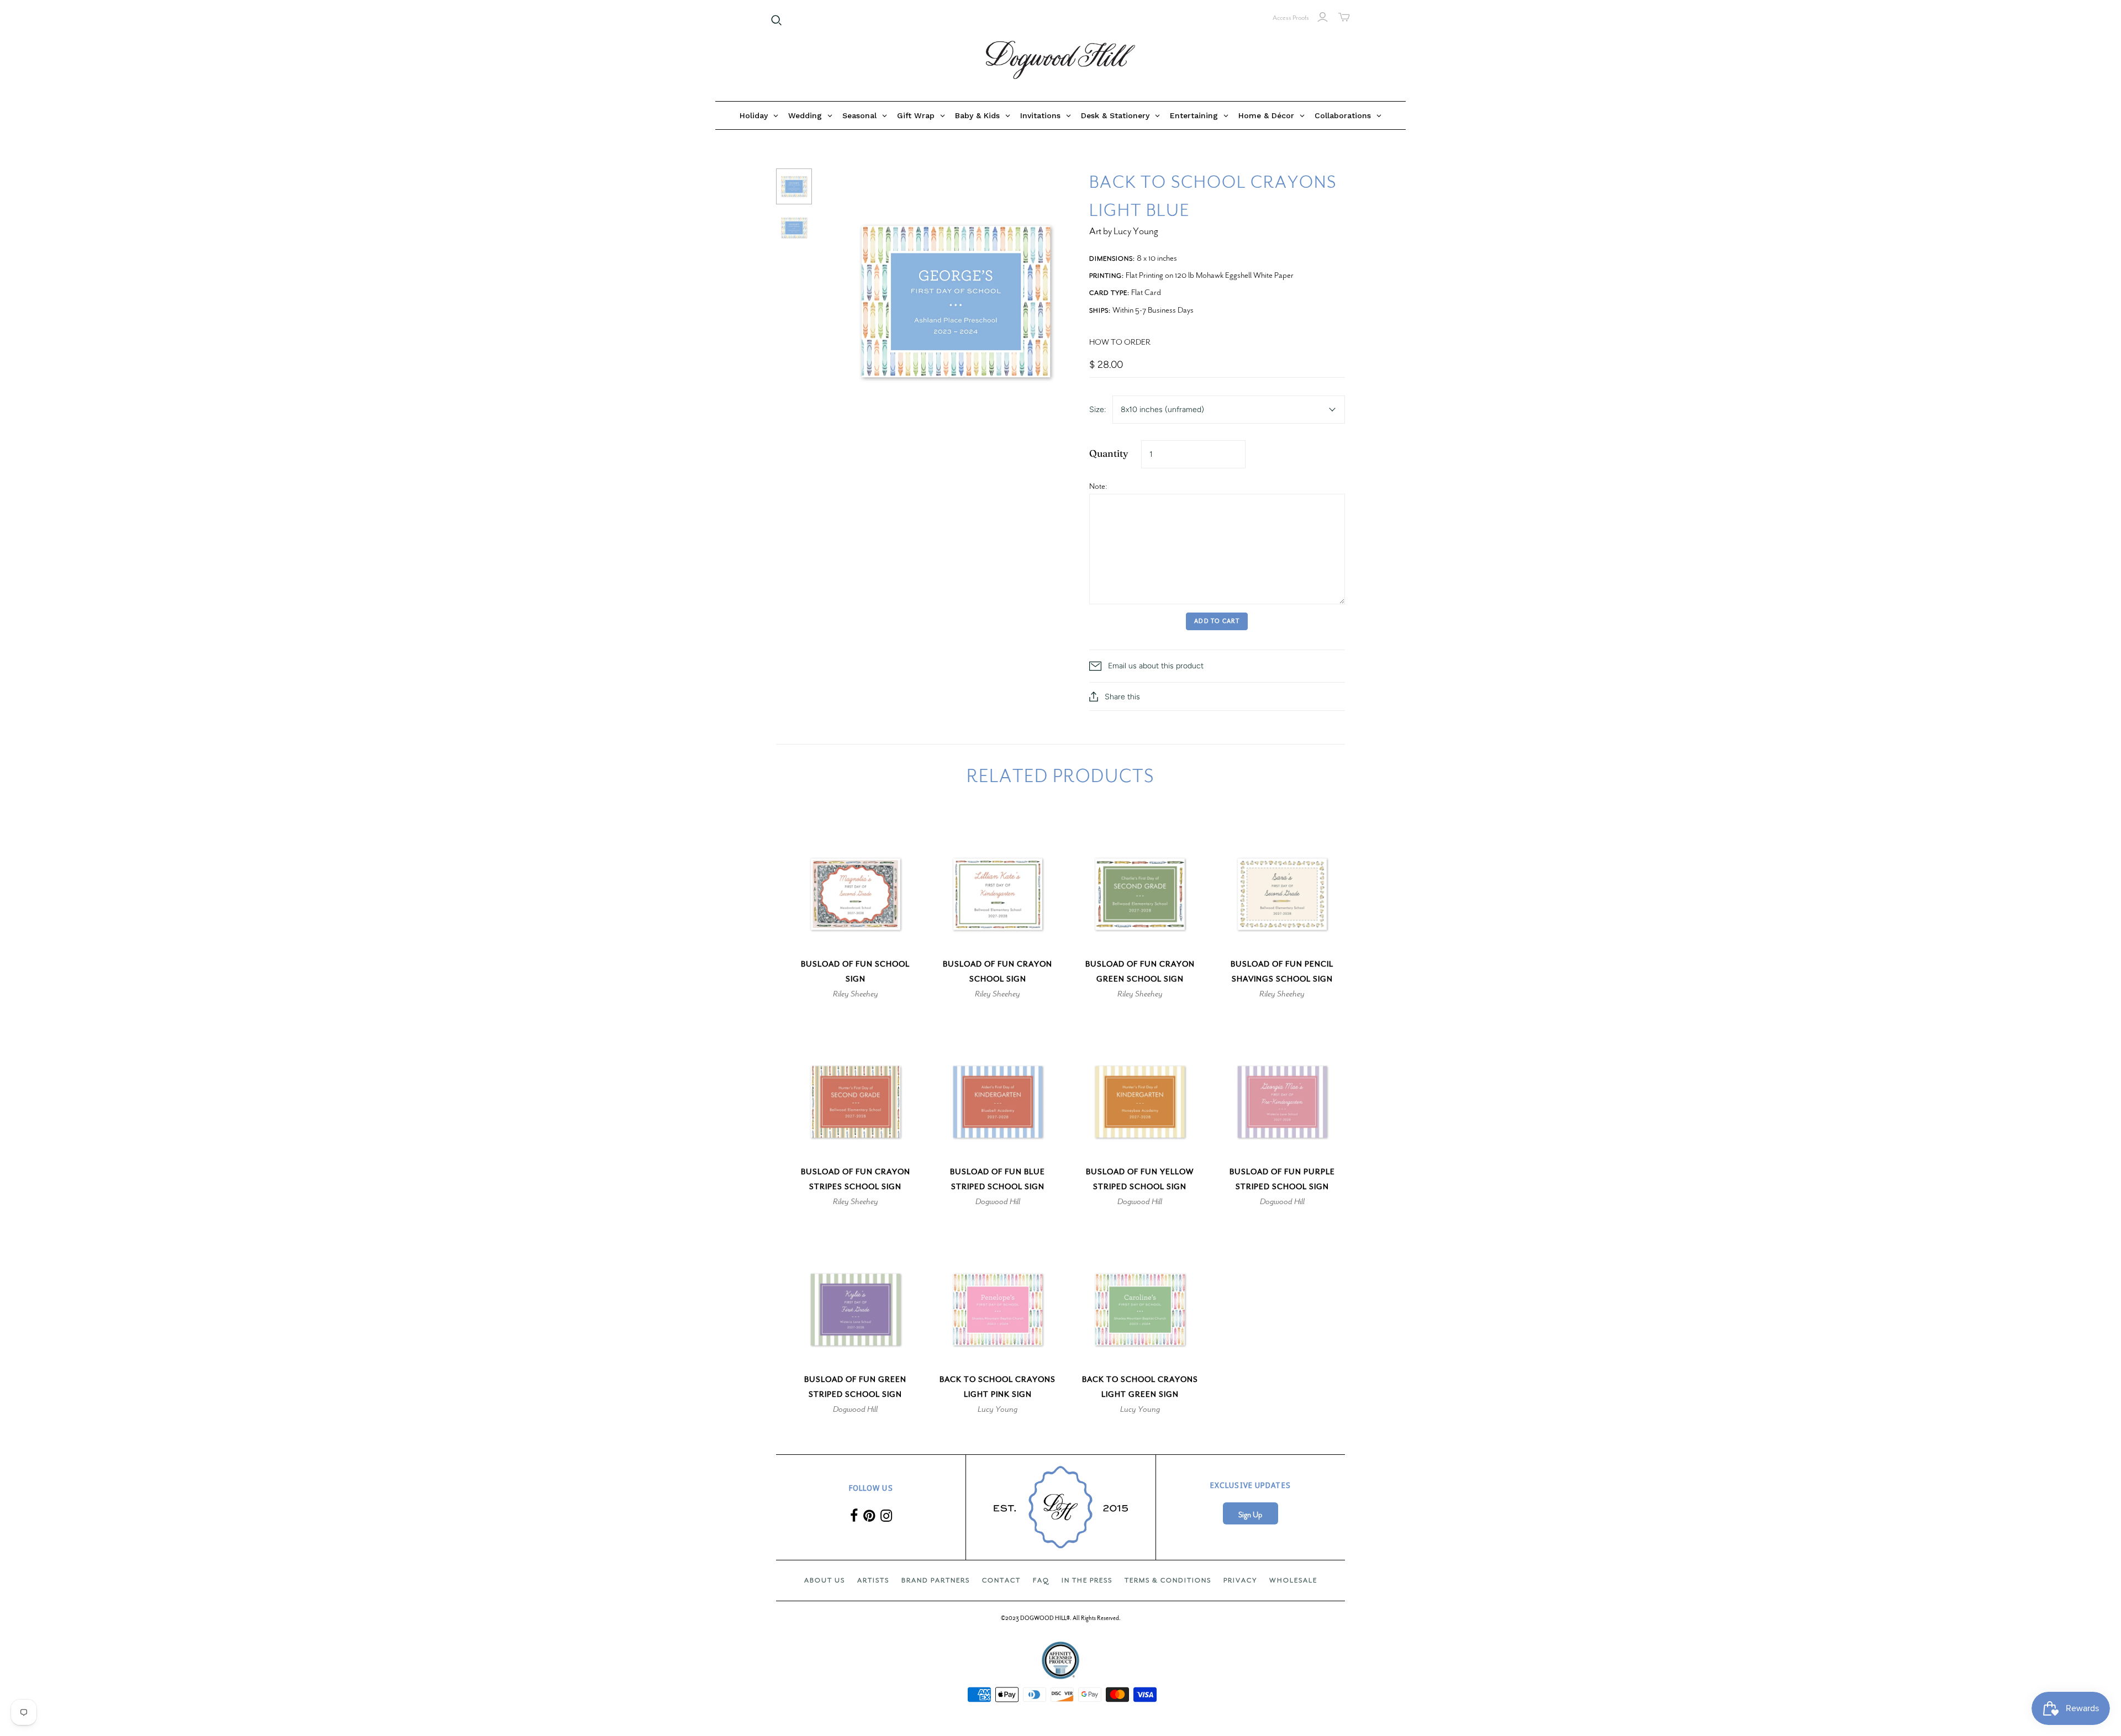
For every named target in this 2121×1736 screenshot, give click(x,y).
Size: (1098, 410)
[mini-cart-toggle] (1344, 17)
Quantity (1109, 453)
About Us (825, 1580)
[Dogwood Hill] (1060, 60)
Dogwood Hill (998, 1201)
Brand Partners (936, 1580)
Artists (873, 1580)
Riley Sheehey (856, 994)
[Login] (1323, 17)
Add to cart (1217, 621)
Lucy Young (998, 1409)
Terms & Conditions (1168, 1580)
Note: (1098, 486)
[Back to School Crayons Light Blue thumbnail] (794, 186)
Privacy (1240, 1580)
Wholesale (1293, 1580)
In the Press (1087, 1580)
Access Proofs (1291, 18)
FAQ (1041, 1580)
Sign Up (1250, 1515)
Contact (1001, 1580)
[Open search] (777, 20)
